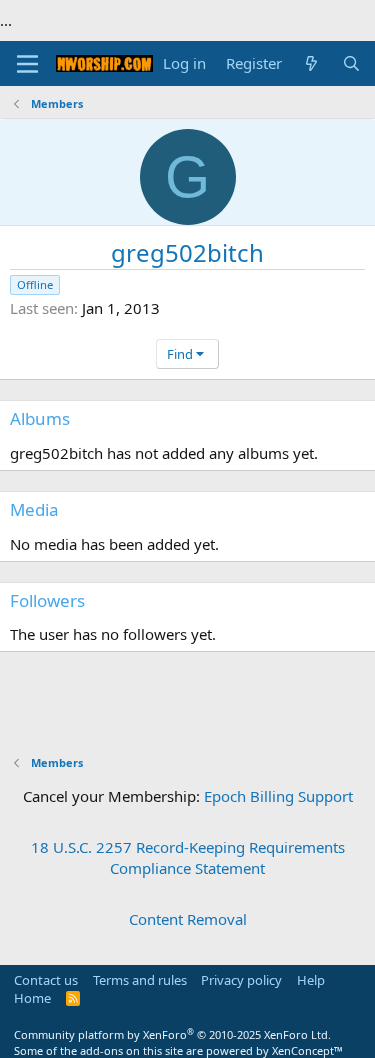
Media (34, 509)
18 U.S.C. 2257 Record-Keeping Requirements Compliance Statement (188, 857)
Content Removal (188, 919)
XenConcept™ (307, 1050)
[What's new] (311, 63)
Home (32, 998)
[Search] (351, 63)
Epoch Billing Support (278, 796)
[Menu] (27, 64)
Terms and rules (140, 980)
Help (311, 980)
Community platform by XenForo (172, 1034)
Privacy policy (241, 980)
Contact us (46, 980)
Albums (40, 418)
